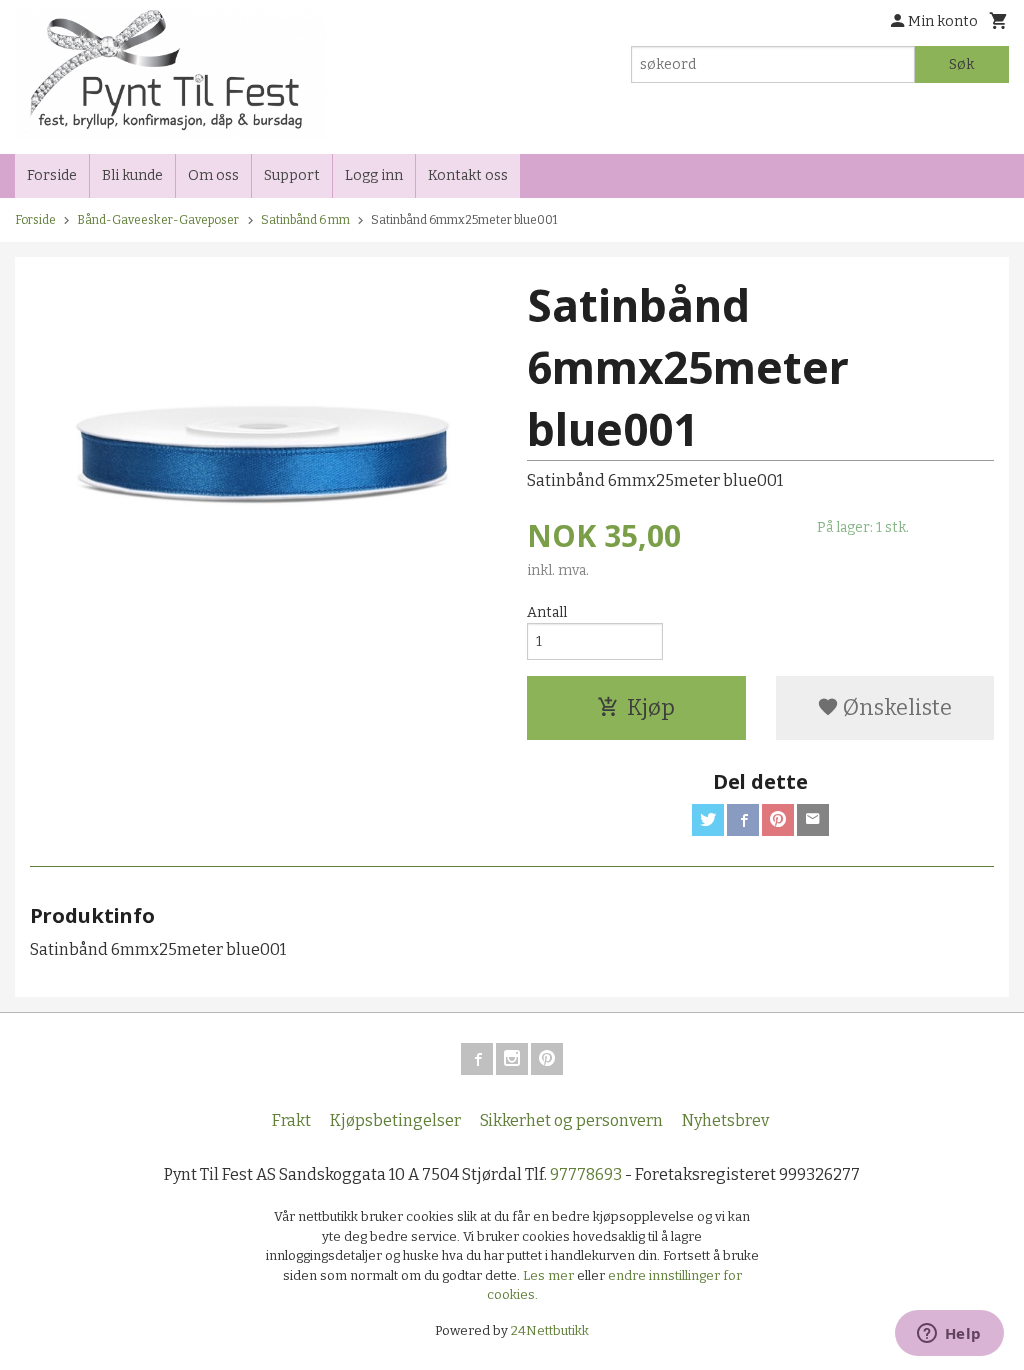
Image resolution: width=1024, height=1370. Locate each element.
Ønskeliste (895, 707)
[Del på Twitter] (708, 820)
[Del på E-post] (813, 820)
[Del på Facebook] (743, 820)
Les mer (550, 1275)
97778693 (586, 1174)
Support (292, 175)
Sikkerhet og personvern (571, 1120)
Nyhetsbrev (725, 1120)
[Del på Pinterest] (778, 820)
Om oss (213, 175)
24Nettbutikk (550, 1330)
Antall (547, 612)
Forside (52, 175)
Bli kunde (132, 175)
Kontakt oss (468, 175)
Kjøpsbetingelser (395, 1120)
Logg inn (374, 175)
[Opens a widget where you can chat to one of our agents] (949, 1335)
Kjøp (651, 707)
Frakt (291, 1120)
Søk (961, 64)
